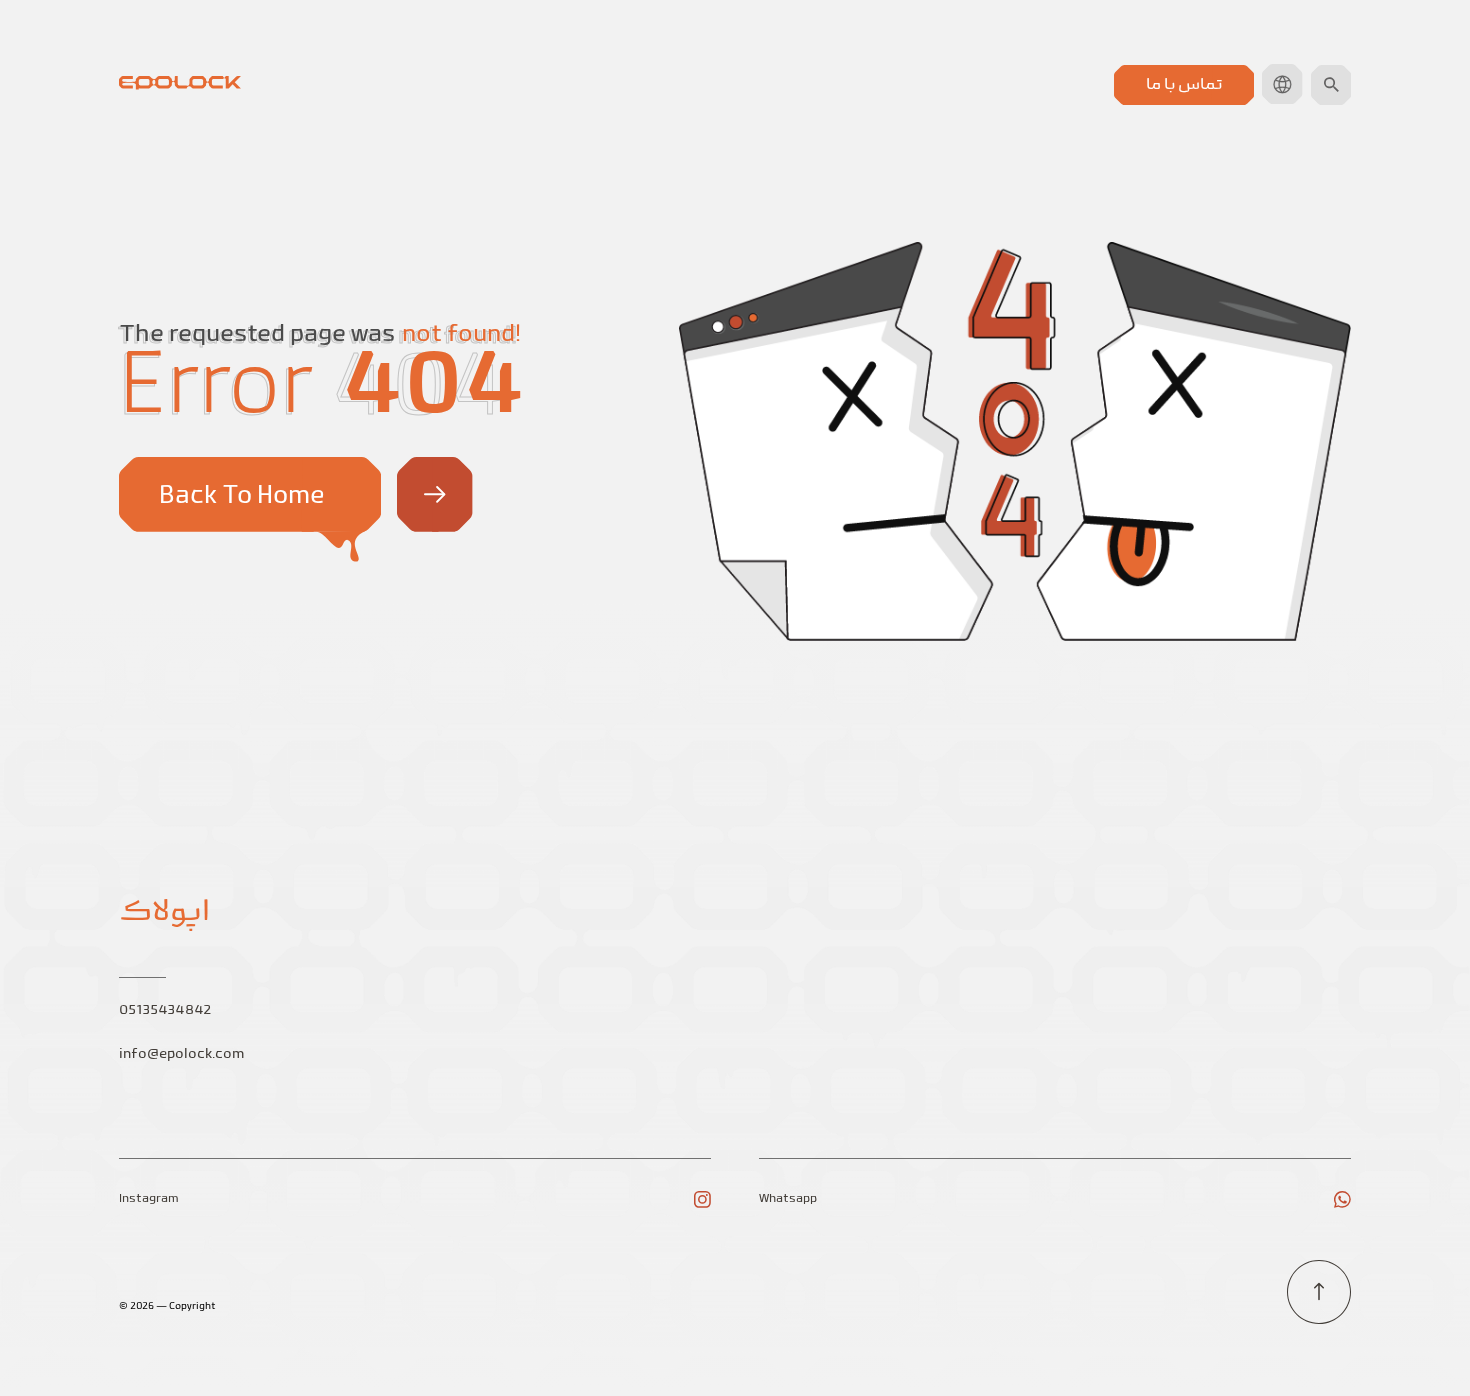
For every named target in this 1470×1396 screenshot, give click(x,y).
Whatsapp (788, 1199)
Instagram (149, 1199)
